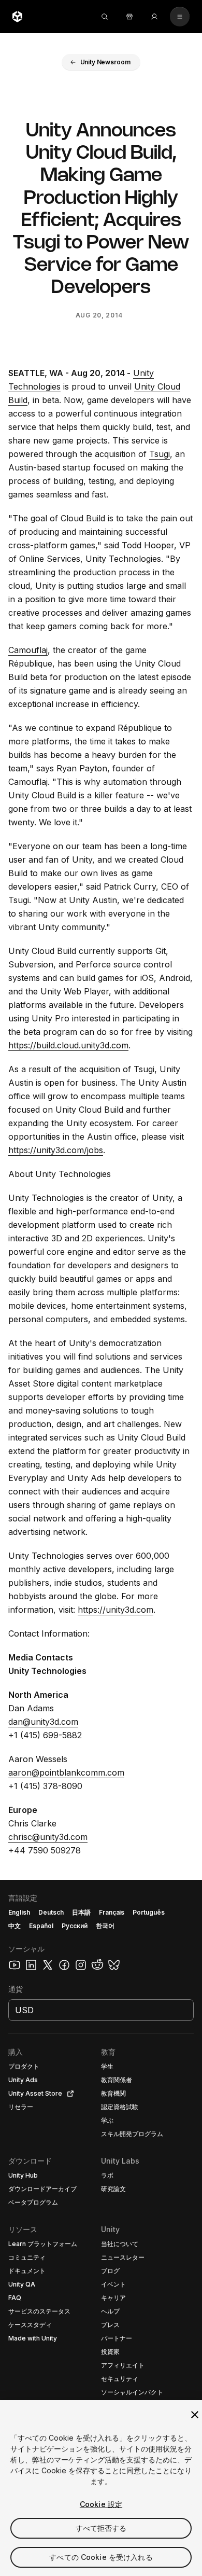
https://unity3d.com (116, 1610)
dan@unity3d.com (43, 1722)
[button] (101, 62)
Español (41, 1926)
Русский (75, 1926)
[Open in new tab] (68, 2094)
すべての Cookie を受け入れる (101, 2557)
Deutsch (51, 1912)
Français (112, 1912)
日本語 (81, 1912)
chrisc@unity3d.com (48, 1837)
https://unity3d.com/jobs (56, 1150)
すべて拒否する (101, 2528)
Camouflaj (28, 650)
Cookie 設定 (101, 2504)
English (19, 1912)
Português (149, 1912)
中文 (15, 1926)
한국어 (105, 1926)
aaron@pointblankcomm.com (66, 1772)
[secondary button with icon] (180, 17)
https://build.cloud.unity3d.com (68, 1045)
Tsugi (160, 454)
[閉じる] (195, 2415)
